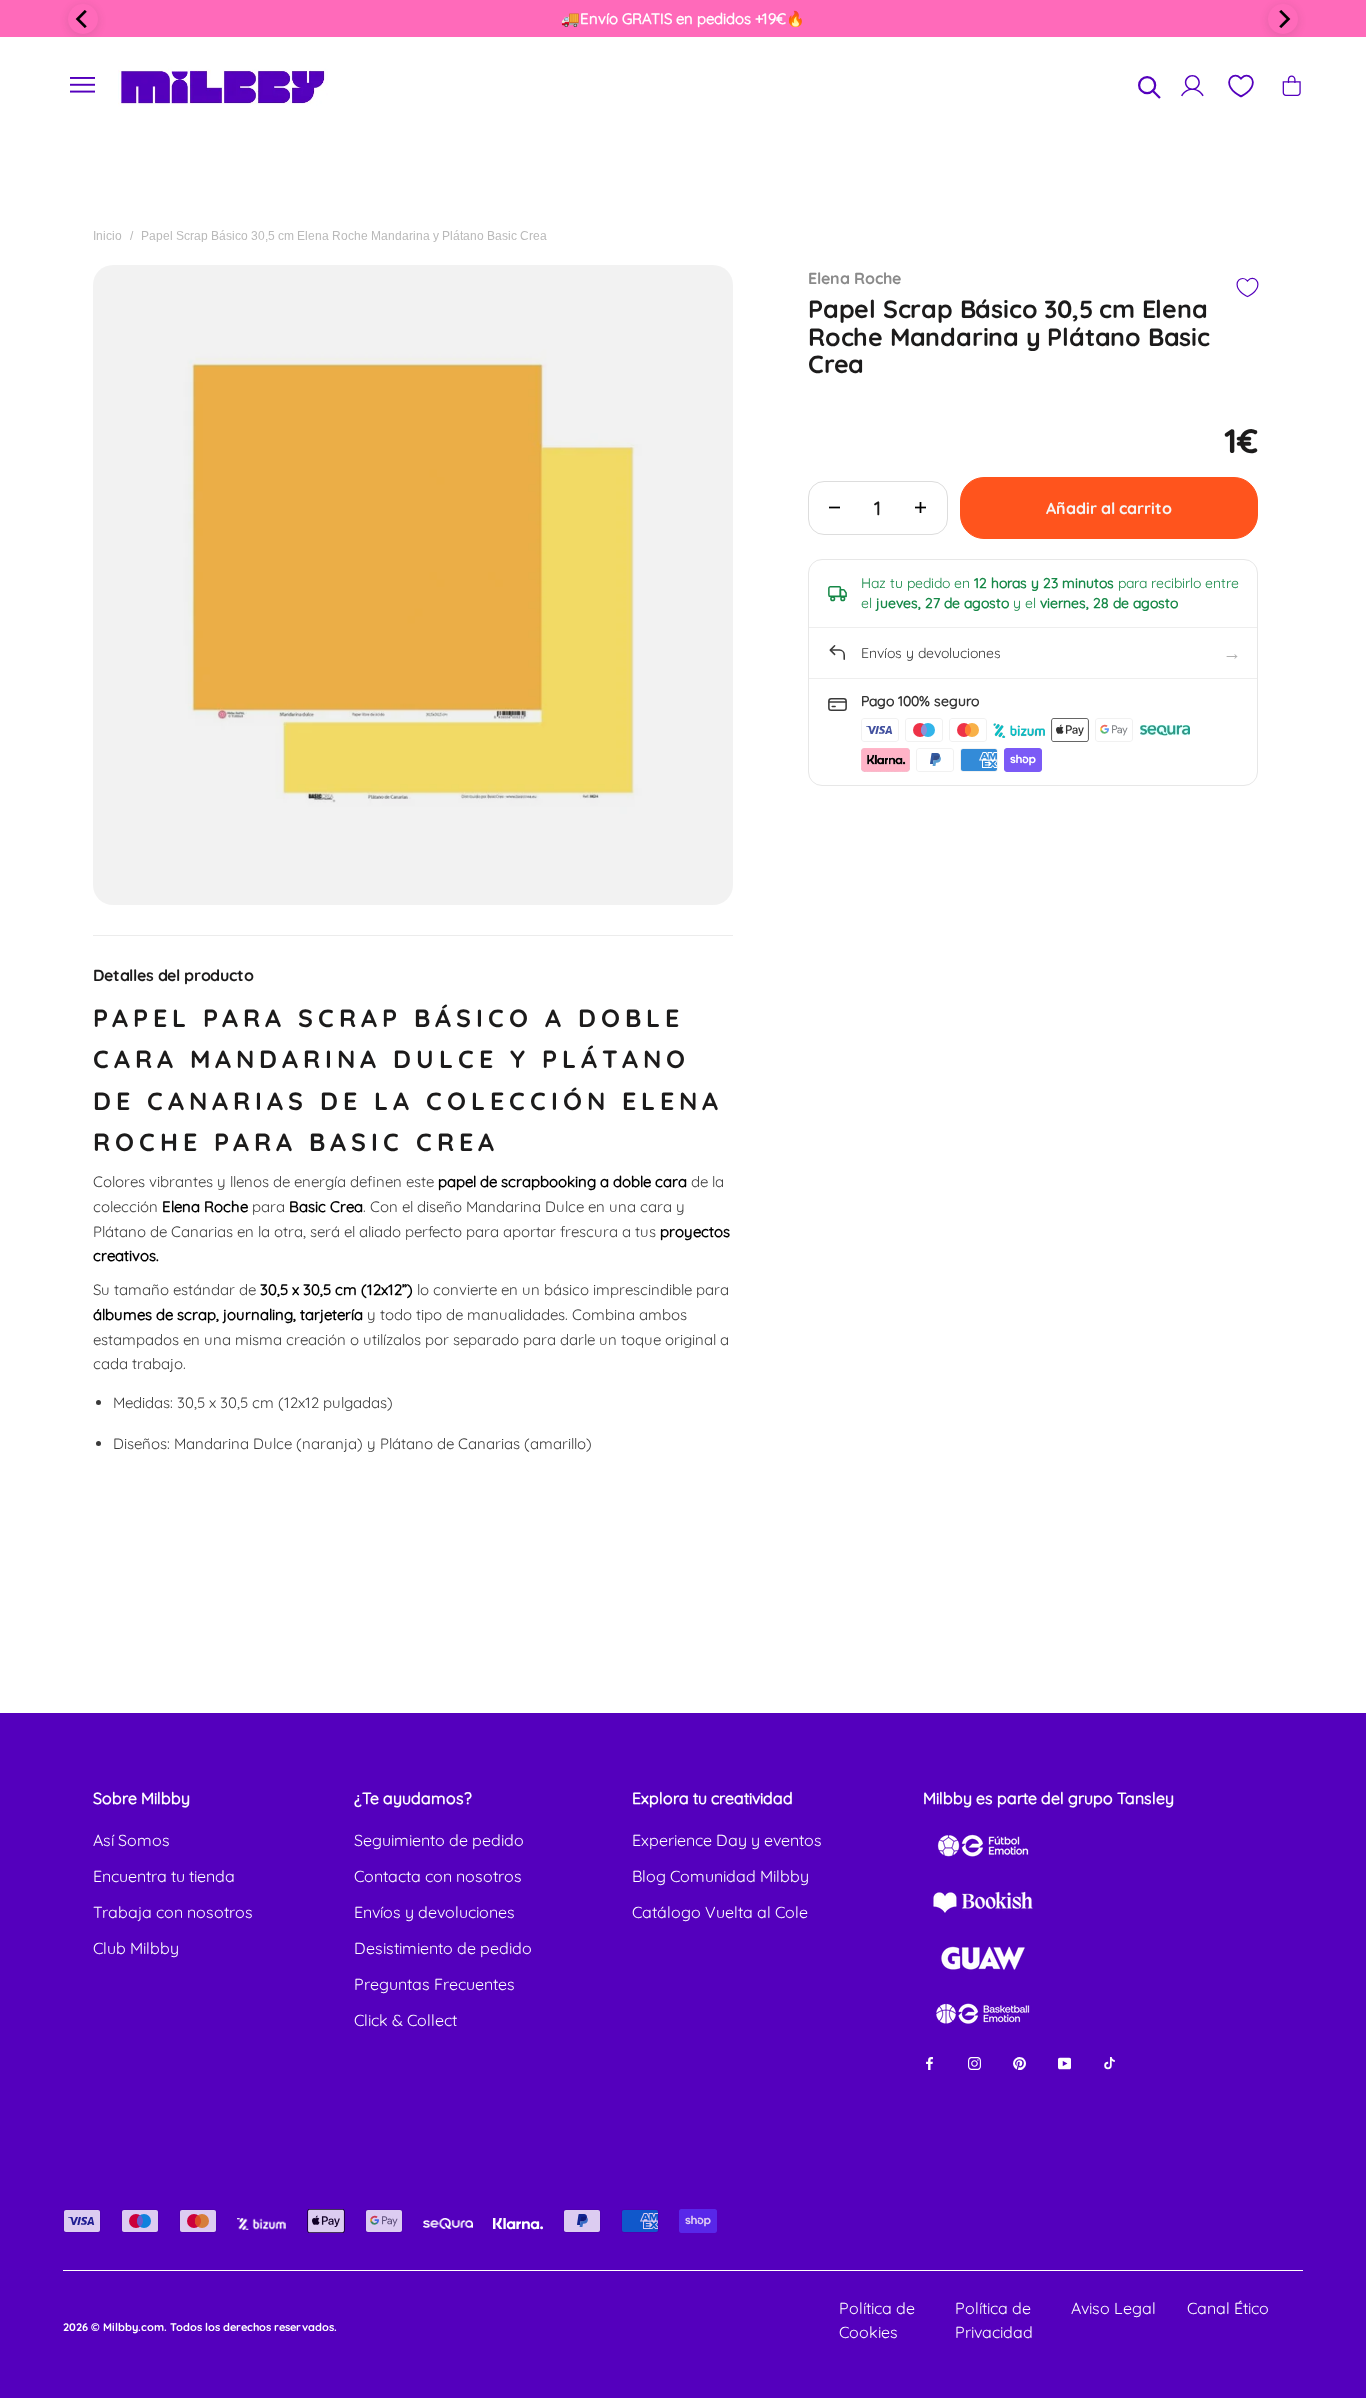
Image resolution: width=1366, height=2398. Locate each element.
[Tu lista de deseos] (1240, 86)
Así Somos (131, 1840)
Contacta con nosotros (438, 1876)
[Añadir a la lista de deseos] (1246, 287)
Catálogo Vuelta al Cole (720, 1912)
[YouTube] (1064, 2062)
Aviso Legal (1113, 2308)
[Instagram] (974, 2062)
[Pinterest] (1019, 2062)
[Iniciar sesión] (1192, 85)
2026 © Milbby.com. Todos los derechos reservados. (200, 2327)
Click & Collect (405, 2020)
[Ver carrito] (1291, 85)
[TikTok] (1109, 2062)
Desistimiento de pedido (443, 1948)
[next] (1283, 19)
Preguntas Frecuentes (434, 1984)
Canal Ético (1228, 2308)
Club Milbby (136, 1948)
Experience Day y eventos (727, 1840)
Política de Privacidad (994, 2320)
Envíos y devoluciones (434, 1912)
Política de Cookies (877, 2320)
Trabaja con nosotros (173, 1912)
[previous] (83, 19)
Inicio (107, 236)
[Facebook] (929, 2062)
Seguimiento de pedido (439, 1840)
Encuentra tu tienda (164, 1876)
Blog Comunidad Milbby (720, 1876)
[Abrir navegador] (83, 85)
